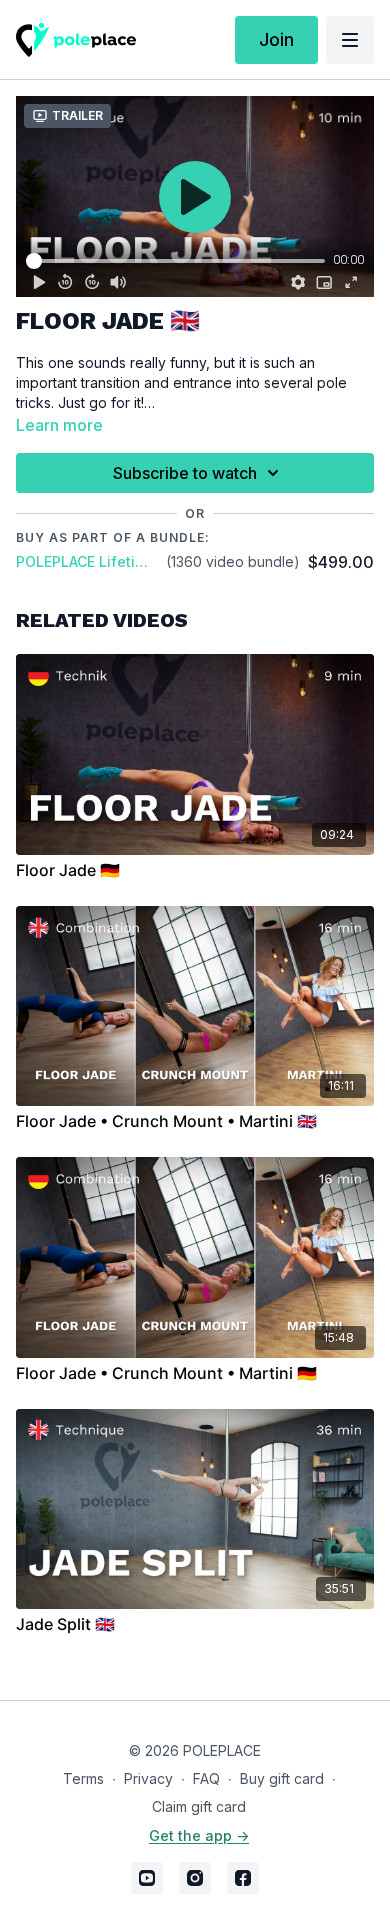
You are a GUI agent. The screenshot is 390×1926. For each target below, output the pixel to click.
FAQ (206, 1778)
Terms (83, 1778)
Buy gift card (282, 1778)
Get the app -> (199, 1835)
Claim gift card (199, 1806)
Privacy (148, 1778)
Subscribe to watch (185, 473)
